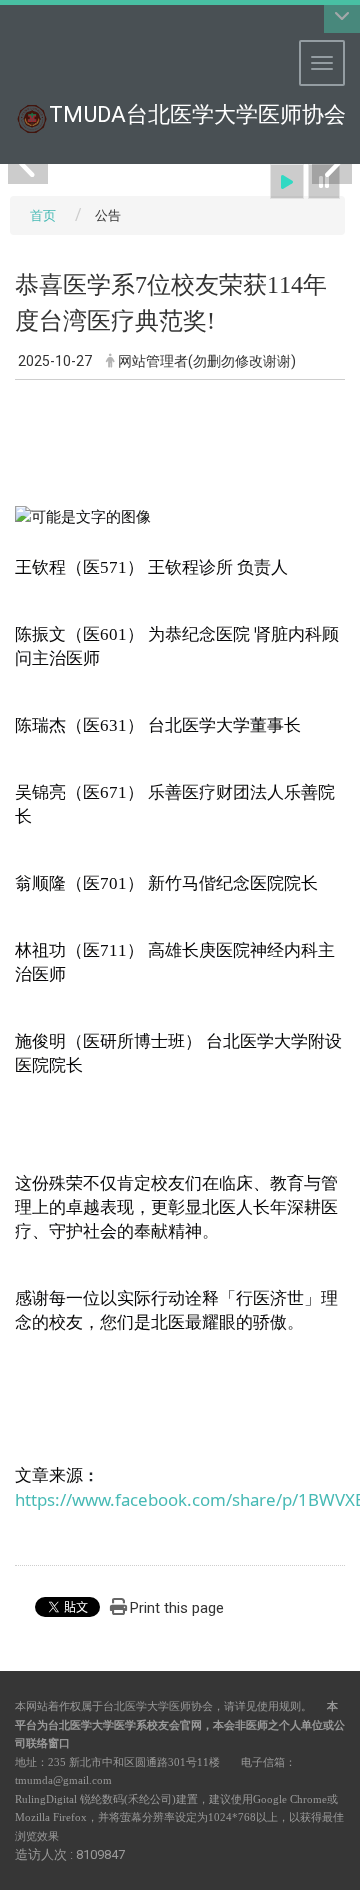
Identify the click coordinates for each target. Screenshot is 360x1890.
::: (4, 24)
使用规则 (279, 1706)
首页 (43, 215)
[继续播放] (287, 181)
